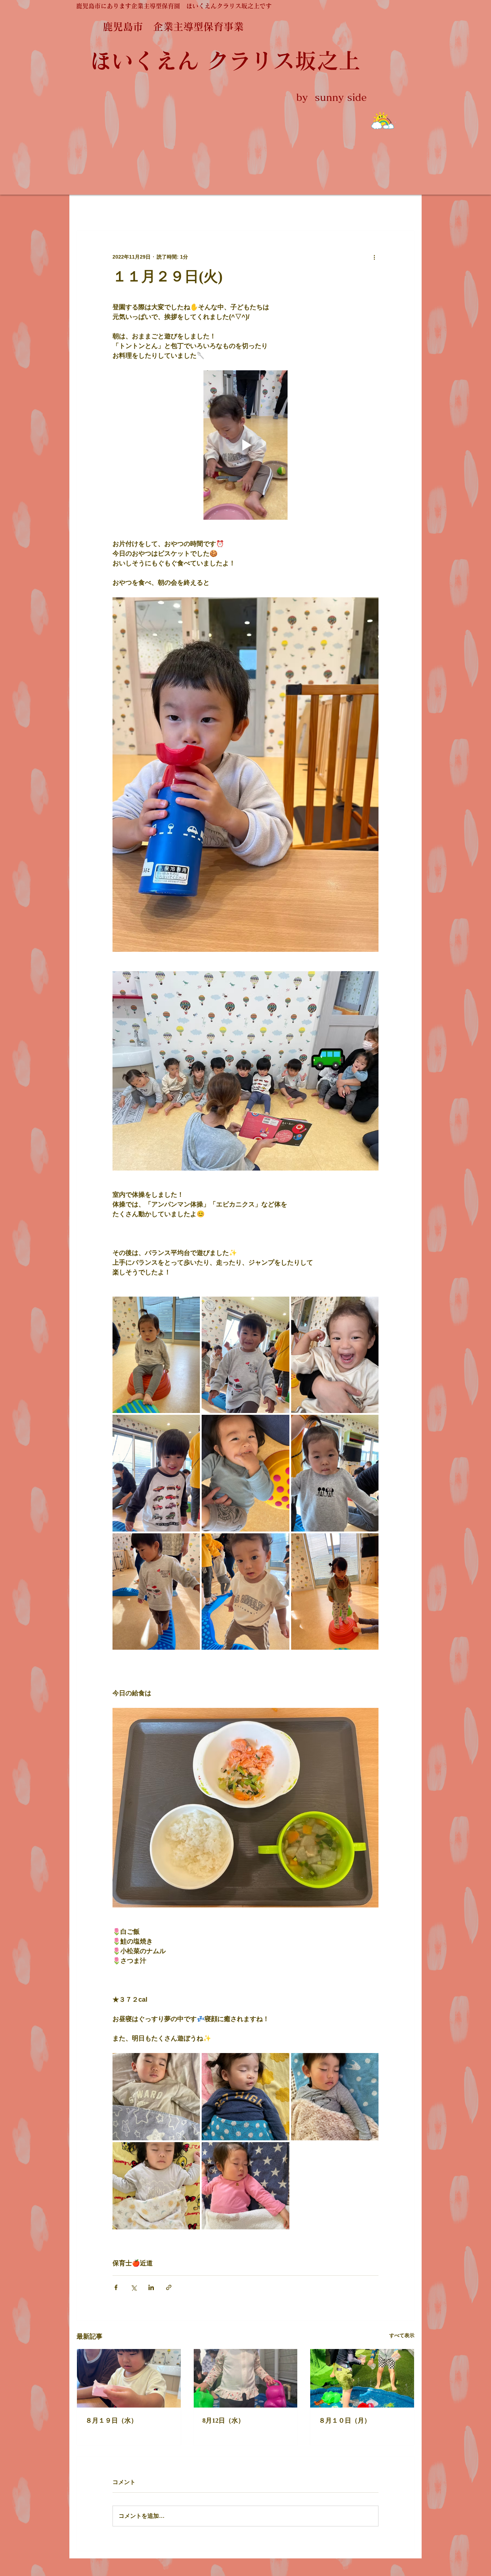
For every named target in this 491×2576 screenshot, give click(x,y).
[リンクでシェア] (169, 2287)
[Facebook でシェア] (116, 2287)
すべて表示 (402, 2335)
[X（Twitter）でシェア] (134, 2287)
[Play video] (245, 445)
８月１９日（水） (111, 2420)
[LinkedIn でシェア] (151, 2287)
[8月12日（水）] (246, 2378)
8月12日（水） (223, 2420)
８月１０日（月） (345, 2420)
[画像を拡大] (156, 1355)
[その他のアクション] (374, 257)
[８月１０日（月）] (362, 2378)
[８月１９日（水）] (129, 2378)
